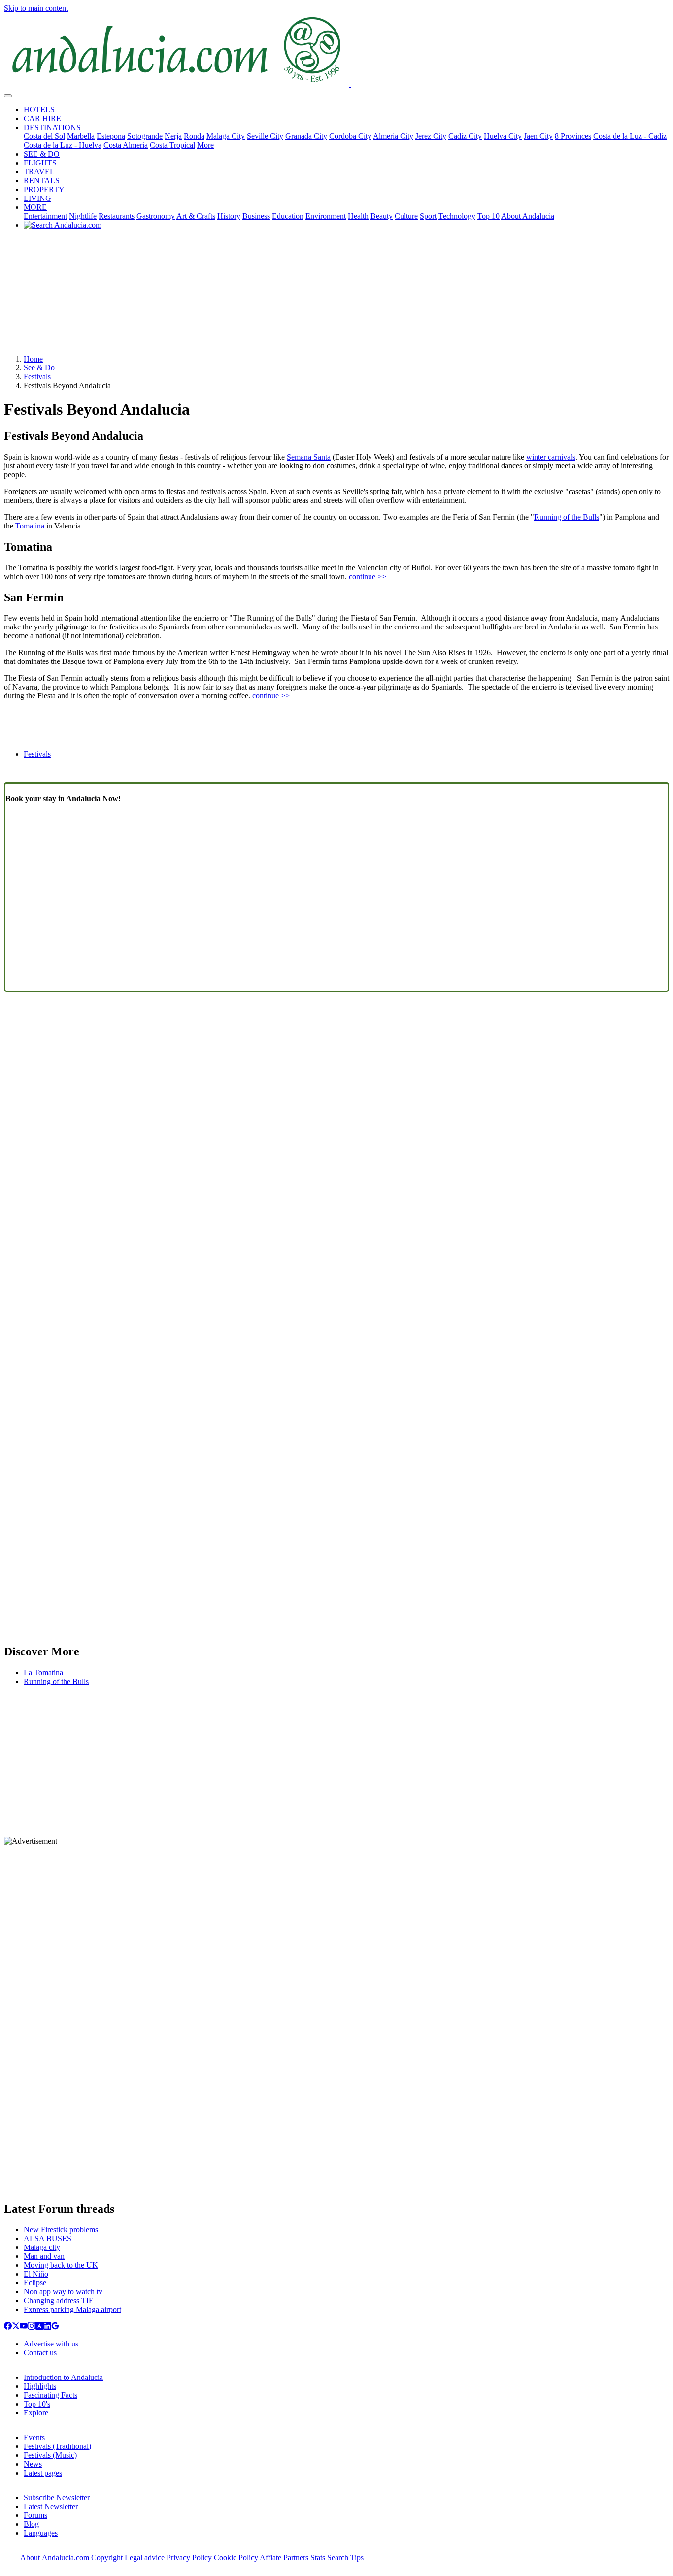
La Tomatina (43, 1672)
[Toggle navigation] (8, 96)
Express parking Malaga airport (72, 2309)
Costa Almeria (126, 145)
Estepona (111, 136)
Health (358, 216)
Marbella (81, 136)
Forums (35, 2515)
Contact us (40, 2353)
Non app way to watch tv (63, 2292)
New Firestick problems (61, 2229)
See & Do (39, 368)
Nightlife (83, 216)
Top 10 (488, 216)
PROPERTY (44, 189)
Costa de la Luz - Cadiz (630, 136)
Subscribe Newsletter (57, 2497)
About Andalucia (528, 216)
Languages (41, 2533)
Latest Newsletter (51, 2506)
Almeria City (393, 136)
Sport (428, 216)
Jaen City (538, 136)
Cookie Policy (236, 2558)
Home (33, 359)
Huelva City (503, 136)
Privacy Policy (189, 2558)
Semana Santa (309, 457)
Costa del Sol (44, 136)
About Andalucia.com (55, 2558)
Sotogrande (145, 136)
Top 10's (37, 2404)
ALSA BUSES (48, 2238)
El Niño (36, 2274)
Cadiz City (465, 136)
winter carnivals (551, 457)
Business (256, 216)
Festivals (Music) (50, 2455)
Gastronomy (156, 216)
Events (34, 2437)
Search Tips (345, 2558)
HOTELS (39, 110)
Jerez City (431, 136)
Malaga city (42, 2247)
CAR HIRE (42, 118)
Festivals (37, 377)
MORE (35, 207)
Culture (406, 216)
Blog (31, 2524)
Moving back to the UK (61, 2265)
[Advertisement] (336, 296)
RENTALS (42, 181)
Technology (457, 216)
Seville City (265, 136)
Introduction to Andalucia (63, 2377)
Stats (318, 2558)
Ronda (194, 136)
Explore (36, 2413)
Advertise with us (51, 2344)
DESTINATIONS (52, 127)
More (205, 145)
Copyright (107, 2558)
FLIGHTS (40, 163)
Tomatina (30, 526)
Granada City (306, 136)
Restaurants (117, 216)
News (33, 2464)
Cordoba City (350, 136)
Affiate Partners (284, 2558)
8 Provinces (573, 136)
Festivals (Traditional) (57, 2446)
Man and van (44, 2256)
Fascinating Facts (50, 2395)
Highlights (40, 2386)
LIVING (37, 198)
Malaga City (226, 136)
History (229, 216)
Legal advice (145, 2558)
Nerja (173, 136)
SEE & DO (42, 154)
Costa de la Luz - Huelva (63, 145)
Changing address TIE (59, 2300)
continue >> (368, 577)
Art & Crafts (196, 216)
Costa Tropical (172, 145)
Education (288, 216)
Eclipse (35, 2283)
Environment (326, 216)
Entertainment (45, 216)
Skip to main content (36, 8)
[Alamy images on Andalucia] (39, 2327)
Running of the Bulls (567, 517)
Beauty (382, 216)
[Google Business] (55, 2327)
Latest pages (43, 2473)
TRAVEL (39, 172)
